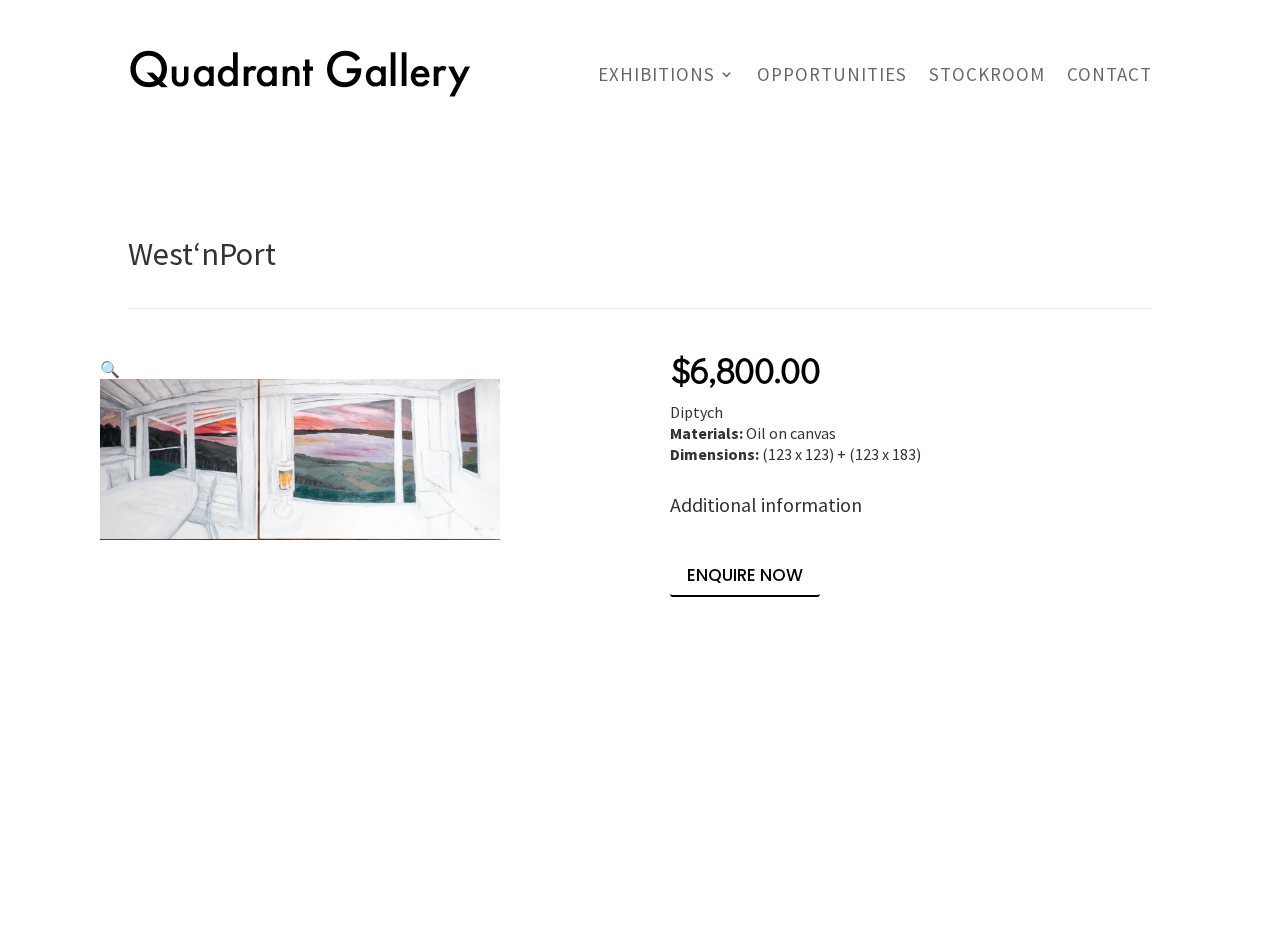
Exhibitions (656, 74)
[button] (110, 369)
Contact (1109, 74)
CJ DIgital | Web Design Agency (322, 898)
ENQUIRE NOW (745, 575)
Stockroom (987, 74)
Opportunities (832, 74)
